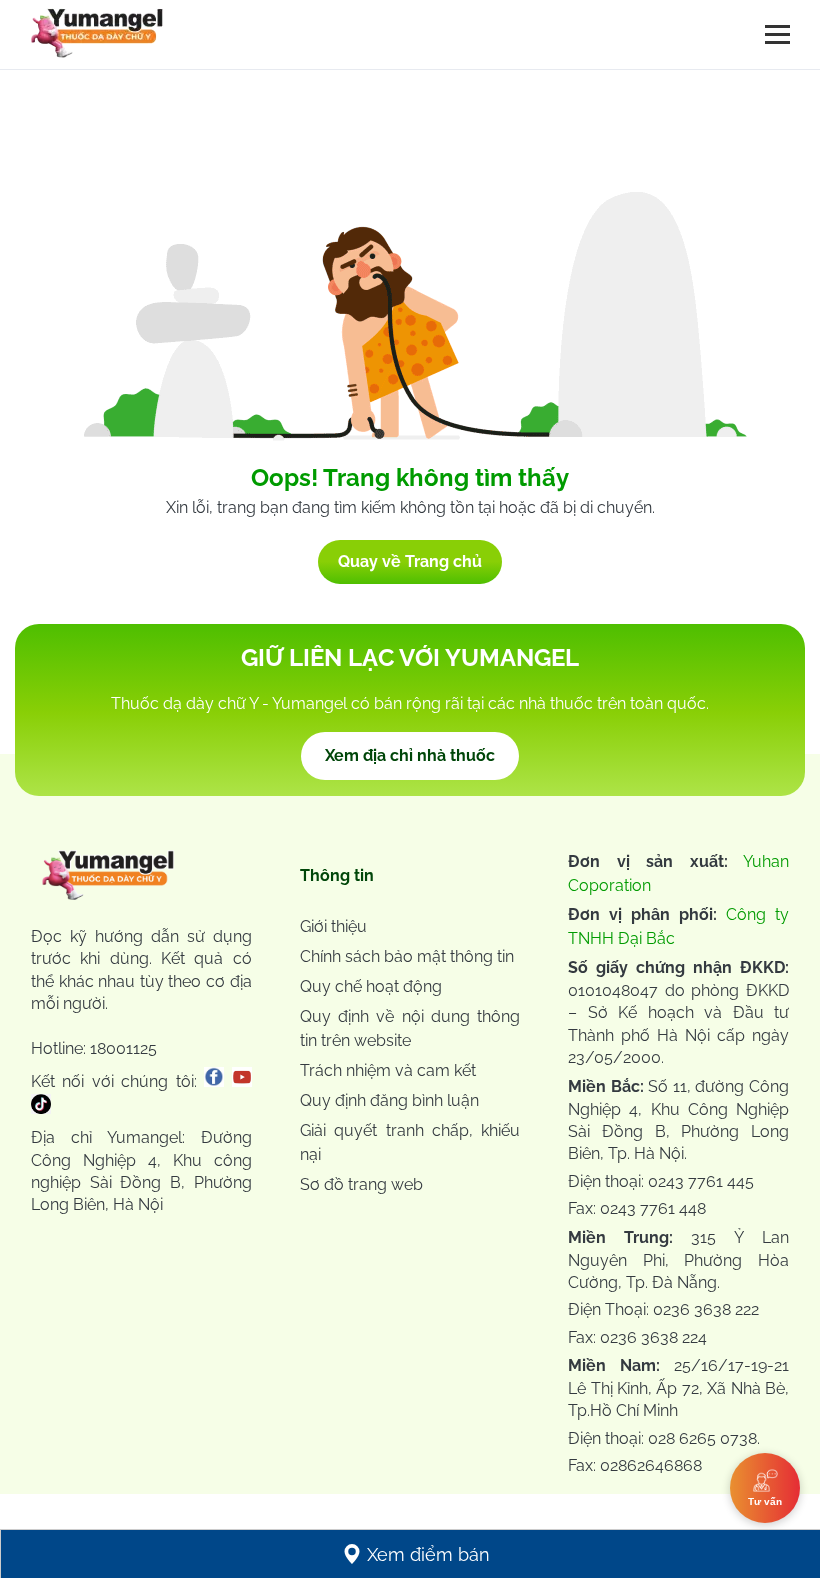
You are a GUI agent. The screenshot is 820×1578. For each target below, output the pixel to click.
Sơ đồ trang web (361, 1184)
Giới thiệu (333, 926)
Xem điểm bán (428, 1554)
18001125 (123, 1048)
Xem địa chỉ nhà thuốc (410, 755)
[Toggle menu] (777, 34)
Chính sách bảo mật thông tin (407, 956)
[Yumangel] (97, 38)
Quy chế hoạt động (371, 986)
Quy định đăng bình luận (389, 1100)
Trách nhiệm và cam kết (388, 1070)
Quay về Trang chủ (410, 561)
